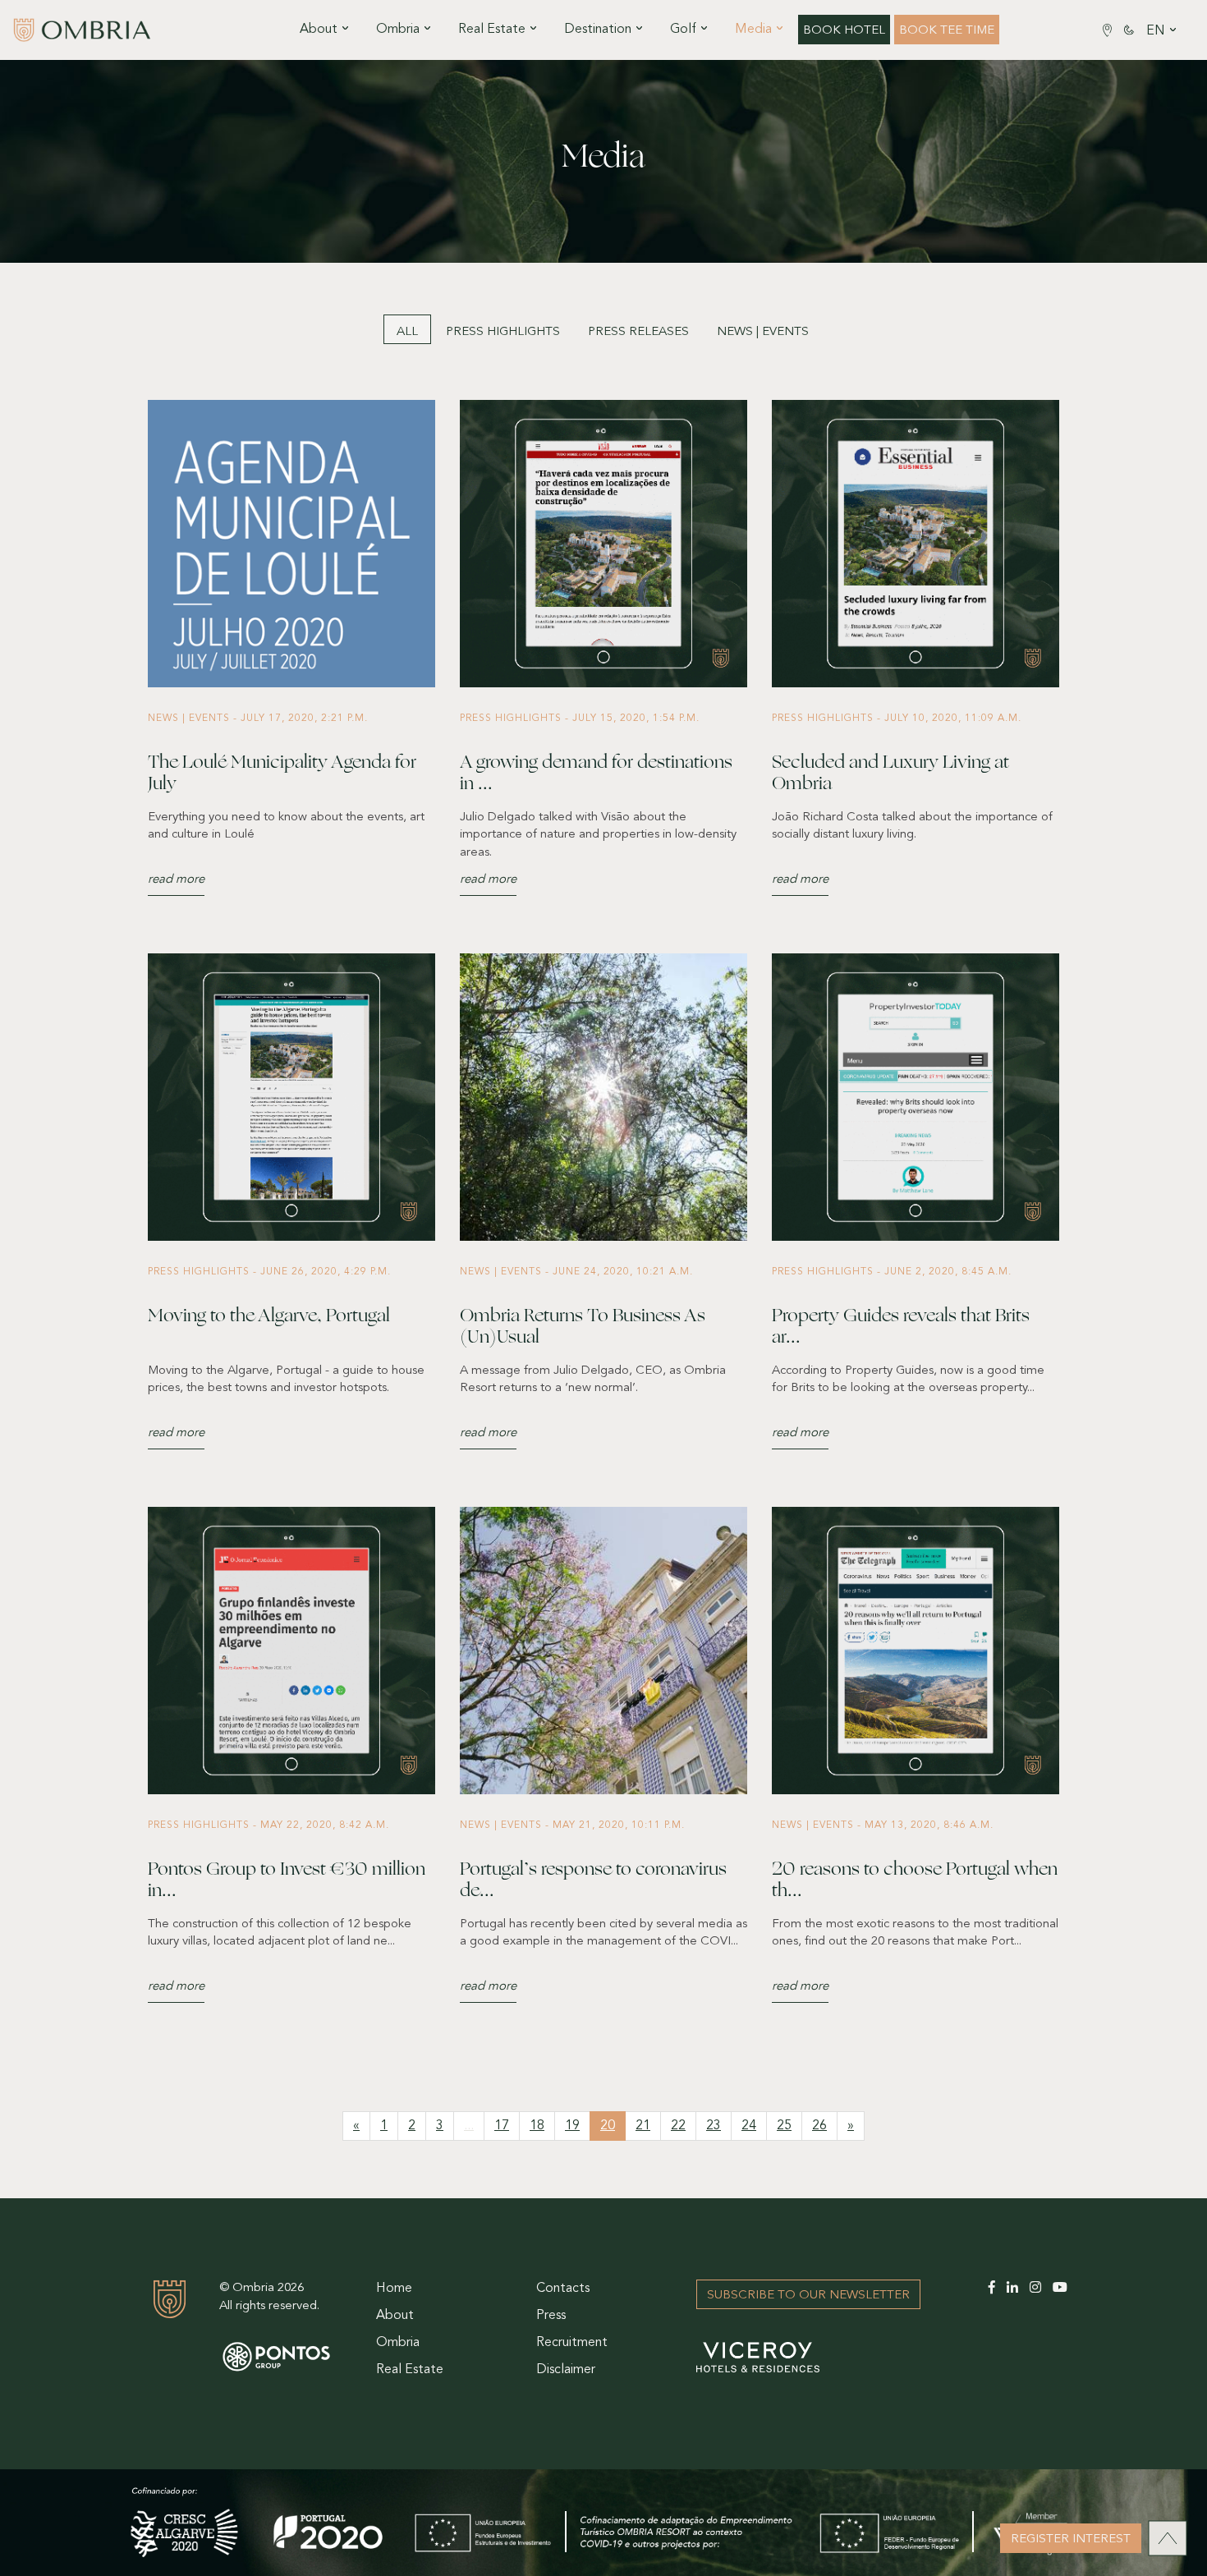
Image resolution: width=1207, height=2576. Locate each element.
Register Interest (1071, 2539)
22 (678, 2126)
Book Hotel (844, 31)
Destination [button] (598, 30)
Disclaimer (566, 2370)
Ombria (398, 2343)
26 (819, 2126)
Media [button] (753, 30)
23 (714, 2126)
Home (394, 2289)
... (469, 2126)
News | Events (763, 332)
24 (749, 2126)
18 (537, 2126)
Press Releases (638, 332)
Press (551, 2316)
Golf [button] (683, 30)
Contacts (563, 2289)
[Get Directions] (1107, 30)
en (1156, 31)
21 (643, 2126)
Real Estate (410, 2370)
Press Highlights (503, 332)
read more (176, 880)
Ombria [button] (398, 30)
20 (608, 2126)
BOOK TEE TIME (947, 31)
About (395, 2316)
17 (502, 2126)
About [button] (319, 30)
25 (784, 2126)
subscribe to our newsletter (808, 2296)
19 (572, 2126)
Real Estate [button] (492, 30)
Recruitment (572, 2343)
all (407, 332)
